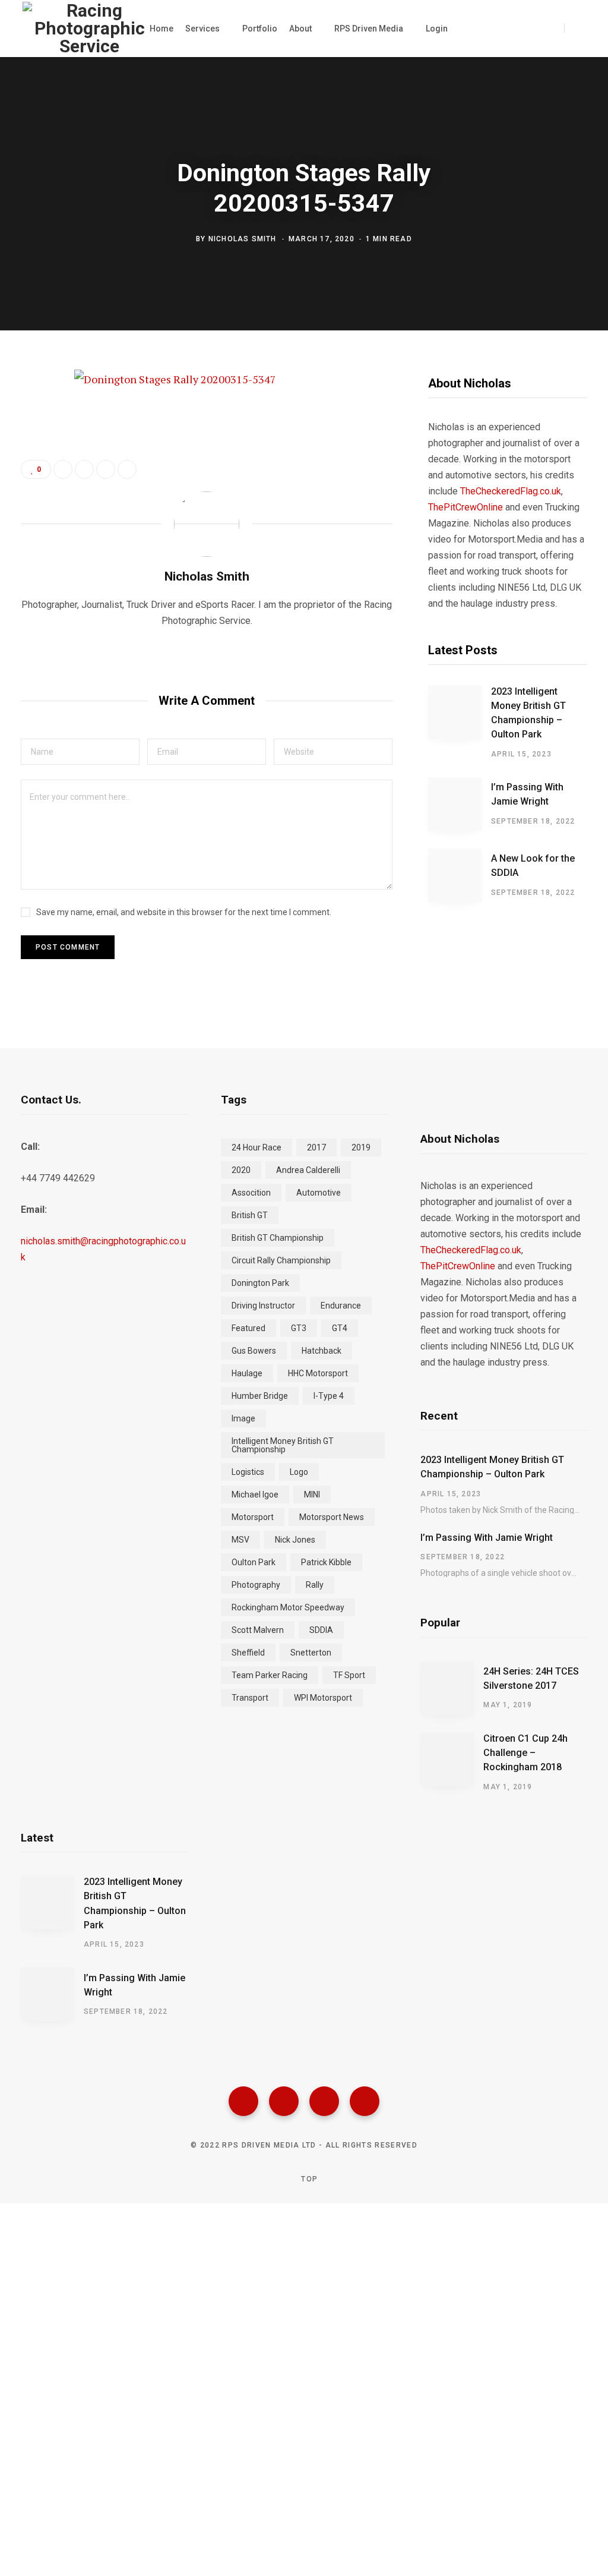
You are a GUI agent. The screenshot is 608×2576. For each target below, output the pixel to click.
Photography (256, 1585)
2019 (361, 1147)
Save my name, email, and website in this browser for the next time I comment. (184, 912)
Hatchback (322, 1351)
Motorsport (253, 1517)
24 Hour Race (256, 1147)
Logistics (248, 1472)
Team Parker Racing (270, 1675)
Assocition (251, 1193)
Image (243, 1418)
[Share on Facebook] (33, 414)
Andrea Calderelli (308, 1170)
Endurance (341, 1306)
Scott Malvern (258, 1630)
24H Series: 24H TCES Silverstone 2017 (531, 1678)
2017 (316, 1147)
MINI (312, 1494)
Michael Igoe (255, 1494)
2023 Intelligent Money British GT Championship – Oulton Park (528, 713)
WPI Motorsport (323, 1698)
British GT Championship (278, 1238)
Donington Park (260, 1283)
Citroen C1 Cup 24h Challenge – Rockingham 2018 (525, 1753)
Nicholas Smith (243, 239)
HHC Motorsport (318, 1373)
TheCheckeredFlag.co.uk (511, 491)
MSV (240, 1540)
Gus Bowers (254, 1351)
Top (308, 2179)
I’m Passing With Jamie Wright (527, 794)
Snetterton (311, 1653)
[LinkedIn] (106, 469)
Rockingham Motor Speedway (288, 1607)
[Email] (33, 508)
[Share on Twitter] (33, 445)
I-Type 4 (329, 1396)
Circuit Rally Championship (281, 1260)
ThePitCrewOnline (465, 507)
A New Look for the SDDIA (533, 866)
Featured (248, 1328)
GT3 (299, 1328)
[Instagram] (324, 2101)
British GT (250, 1215)
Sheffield (248, 1653)
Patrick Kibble (326, 1562)
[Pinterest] (33, 477)
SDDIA (321, 1630)
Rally (315, 1585)
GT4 (340, 1328)
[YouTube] (365, 2101)
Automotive (319, 1193)
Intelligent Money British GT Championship (283, 1445)
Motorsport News (332, 1517)
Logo (299, 1472)
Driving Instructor (263, 1306)
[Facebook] (243, 2101)
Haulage (247, 1373)
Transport (250, 1698)
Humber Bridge (260, 1396)
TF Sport (349, 1675)
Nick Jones (295, 1540)
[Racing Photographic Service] (89, 29)
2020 (241, 1170)
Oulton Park (254, 1562)
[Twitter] (284, 2101)
